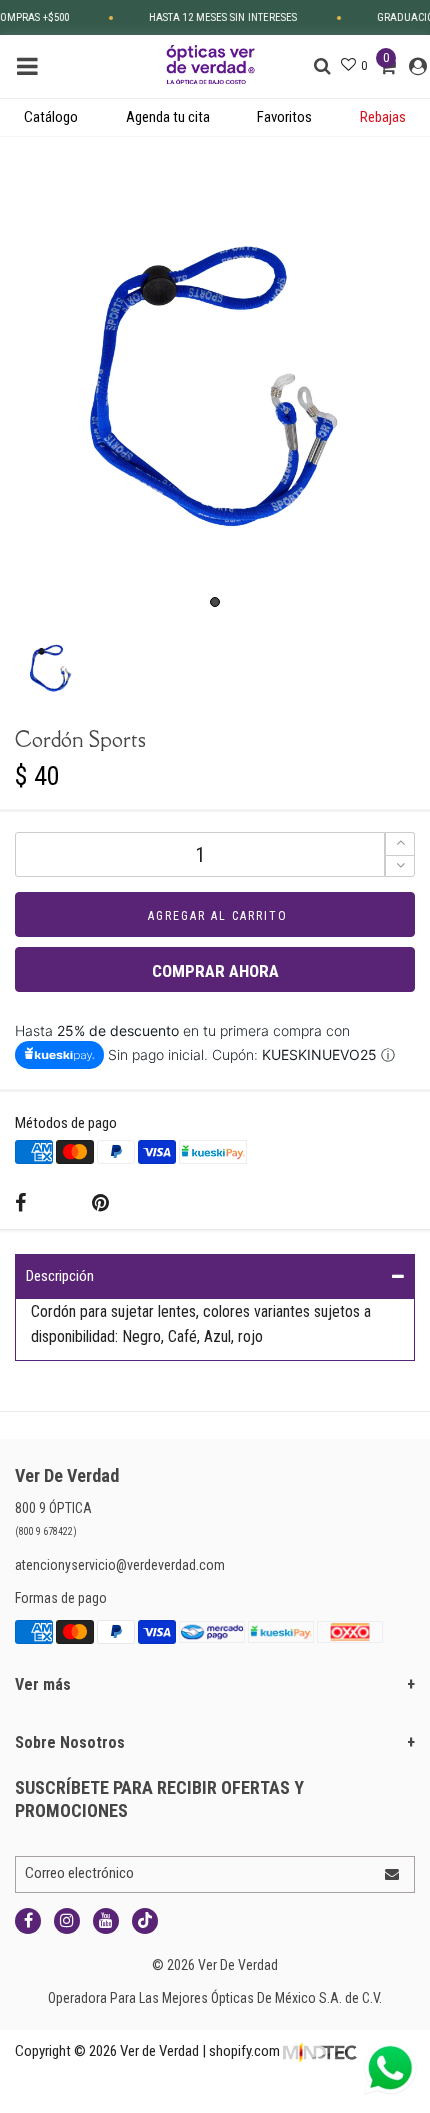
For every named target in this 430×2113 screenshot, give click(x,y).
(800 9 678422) (46, 1531)
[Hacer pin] (100, 1203)
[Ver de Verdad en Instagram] (67, 1921)
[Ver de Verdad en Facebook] (28, 1921)
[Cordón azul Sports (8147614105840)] (215, 386)
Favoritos (284, 117)
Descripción (60, 1276)
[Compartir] (20, 1203)
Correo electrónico (79, 1873)
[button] (400, 866)
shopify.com (244, 2051)
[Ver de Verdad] (211, 63)
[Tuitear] (59, 1204)
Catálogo (51, 117)
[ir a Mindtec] (320, 2051)
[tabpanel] (215, 386)
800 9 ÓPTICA (53, 1508)
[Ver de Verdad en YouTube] (106, 1921)
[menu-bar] (32, 66)
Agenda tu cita (168, 117)
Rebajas (383, 117)
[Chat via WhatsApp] (390, 2068)
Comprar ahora (215, 971)
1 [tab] (215, 602)
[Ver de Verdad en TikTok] (145, 1921)
